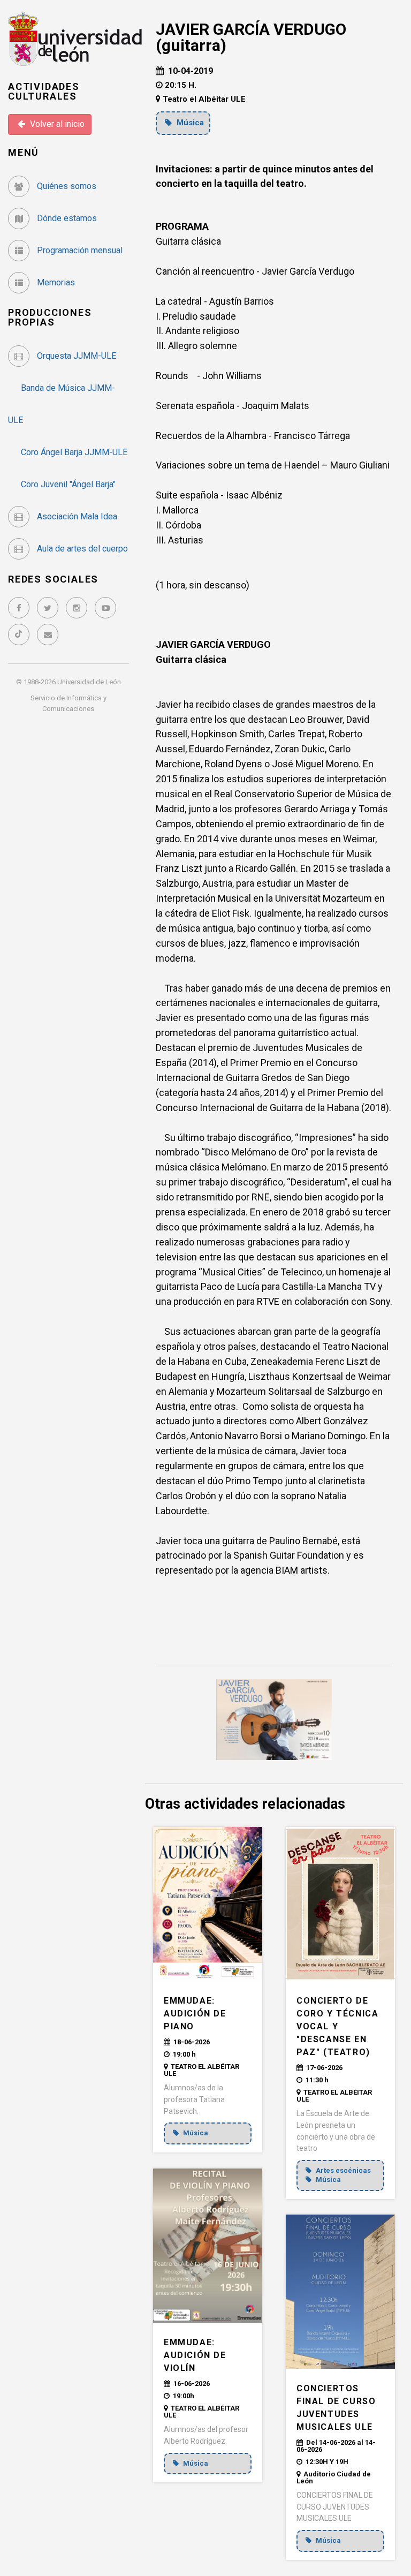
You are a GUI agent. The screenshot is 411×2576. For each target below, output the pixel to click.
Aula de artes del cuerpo (81, 549)
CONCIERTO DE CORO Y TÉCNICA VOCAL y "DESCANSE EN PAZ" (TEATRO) (337, 2026)
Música (189, 123)
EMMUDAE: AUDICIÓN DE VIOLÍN (195, 2355)
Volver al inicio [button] (56, 124)
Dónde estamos (66, 218)
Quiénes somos (66, 186)
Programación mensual (79, 250)
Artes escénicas (342, 2170)
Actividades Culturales (44, 91)
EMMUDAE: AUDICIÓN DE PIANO (195, 2014)
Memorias (55, 282)
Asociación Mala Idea (76, 516)
